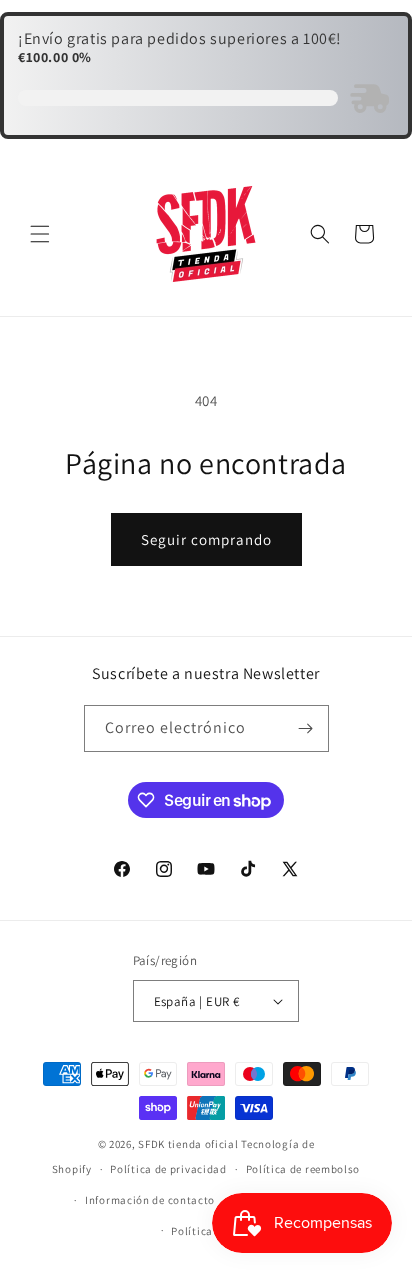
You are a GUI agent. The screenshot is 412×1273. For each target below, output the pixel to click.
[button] (40, 234)
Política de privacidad (168, 1169)
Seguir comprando (206, 539)
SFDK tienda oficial (188, 1144)
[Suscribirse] (306, 728)
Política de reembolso (303, 1169)
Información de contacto (150, 1200)
